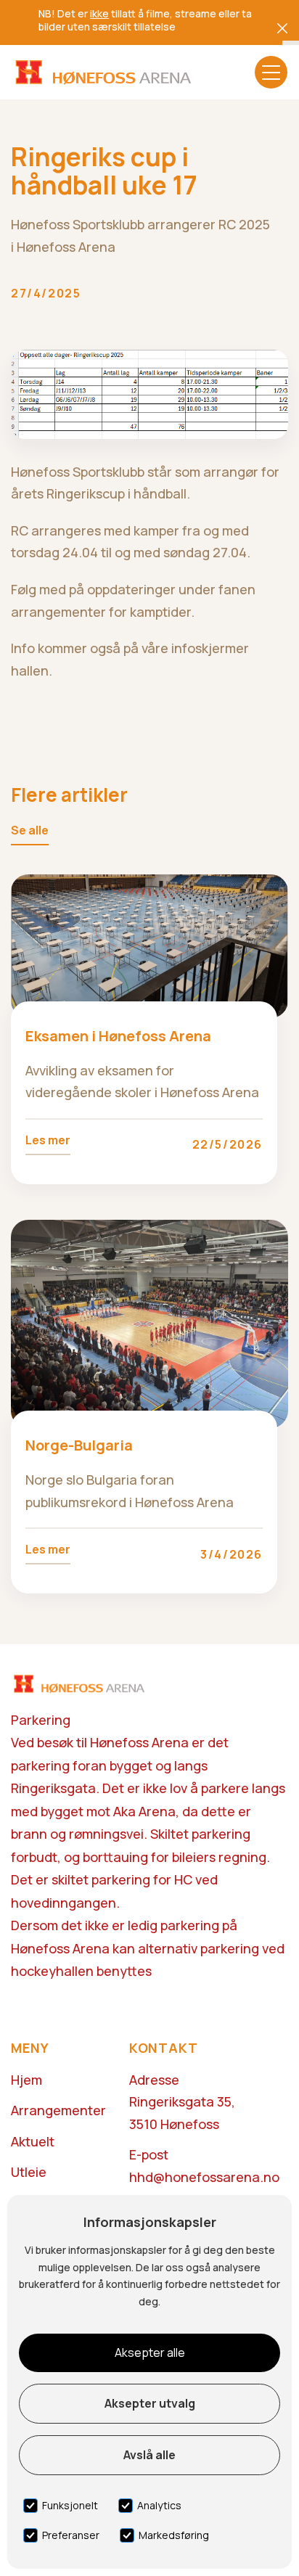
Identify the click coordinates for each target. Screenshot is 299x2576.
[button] (271, 72)
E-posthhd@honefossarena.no (204, 2166)
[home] (102, 72)
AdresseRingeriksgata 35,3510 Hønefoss (182, 2102)
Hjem (26, 2080)
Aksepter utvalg (150, 2403)
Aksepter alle (150, 2353)
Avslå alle (149, 2455)
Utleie (29, 2172)
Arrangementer (58, 2110)
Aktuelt (33, 2141)
